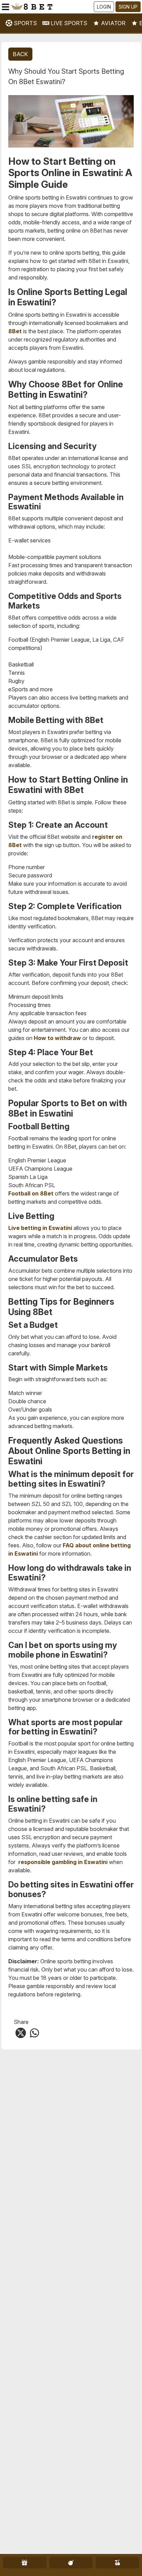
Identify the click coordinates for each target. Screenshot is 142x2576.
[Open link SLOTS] (117, 2563)
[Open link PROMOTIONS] (25, 2563)
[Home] (52, 7)
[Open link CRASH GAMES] (71, 2563)
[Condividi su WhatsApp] (34, 2032)
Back (20, 54)
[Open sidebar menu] (6, 7)
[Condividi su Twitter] (21, 2032)
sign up (128, 7)
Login (104, 7)
